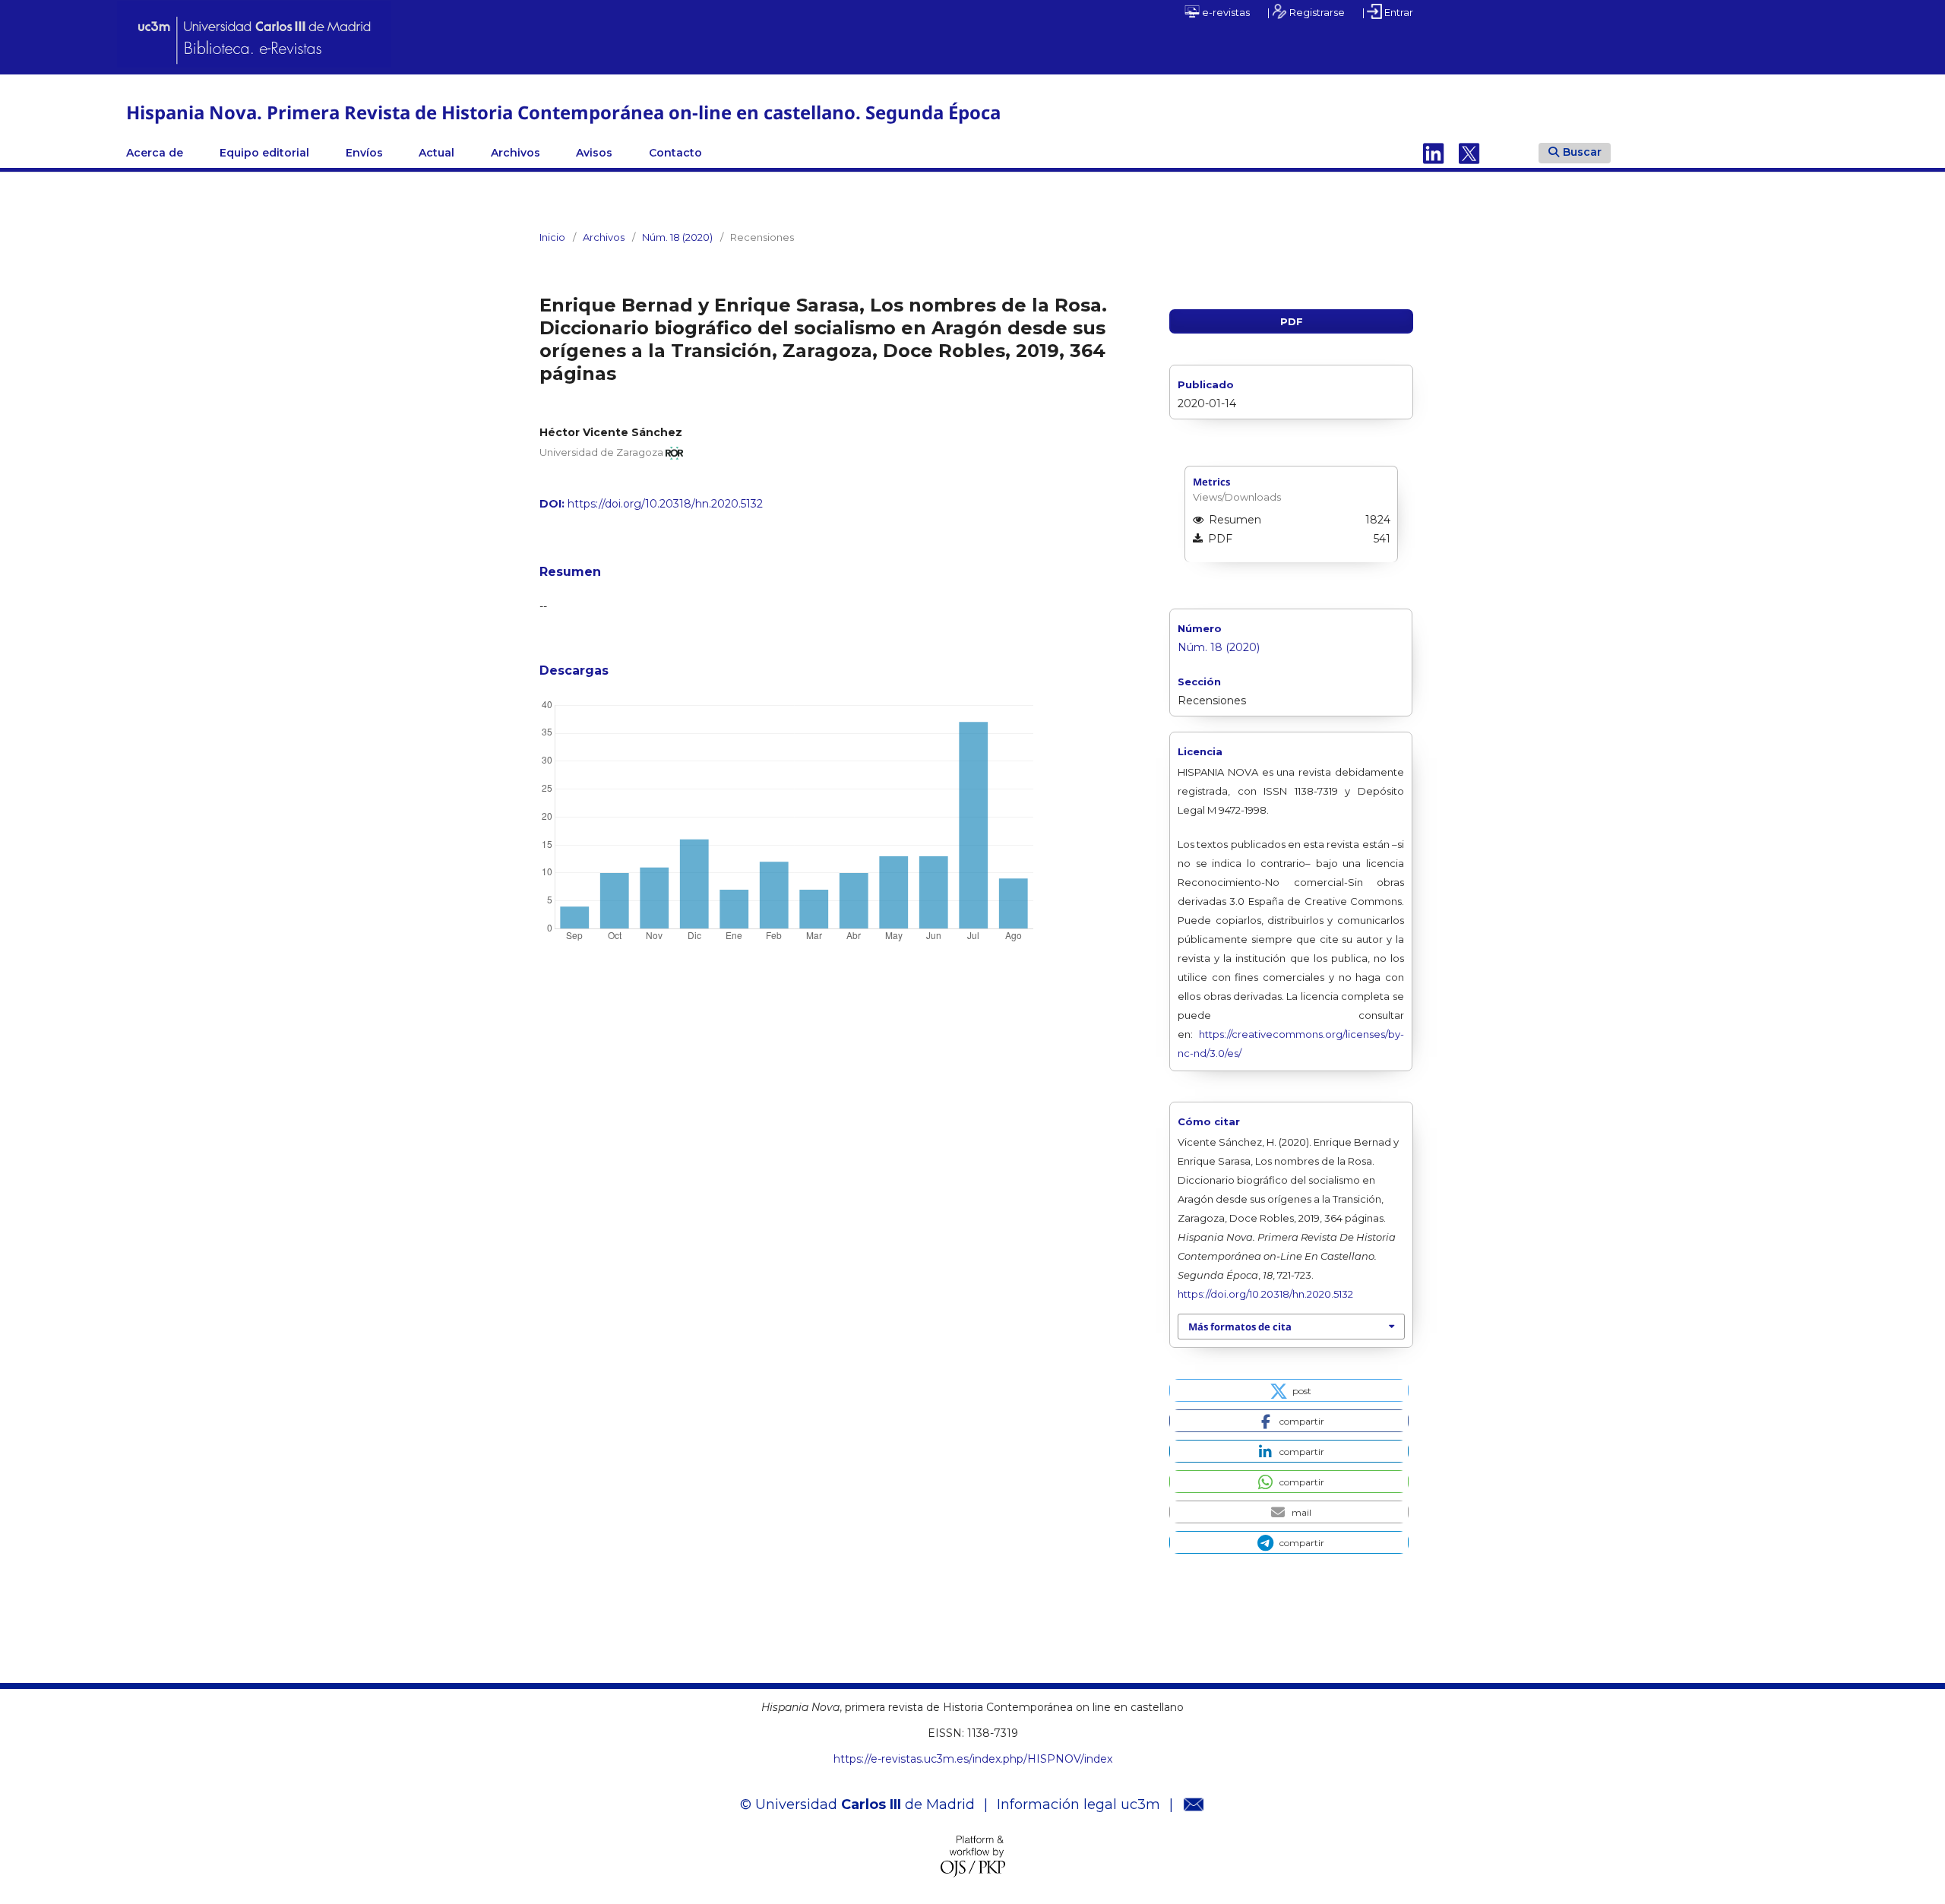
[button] (1289, 1390)
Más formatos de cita (1240, 1327)
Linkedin (1434, 153)
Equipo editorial (264, 153)
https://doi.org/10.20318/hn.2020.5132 (665, 504)
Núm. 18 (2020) (677, 237)
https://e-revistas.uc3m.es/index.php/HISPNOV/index (973, 1759)
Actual (436, 153)
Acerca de (155, 153)
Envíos (364, 153)
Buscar (1582, 152)
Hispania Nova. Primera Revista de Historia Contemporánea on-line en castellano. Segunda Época (563, 112)
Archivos (516, 153)
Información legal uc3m (1078, 1804)
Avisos (594, 153)
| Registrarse (1306, 12)
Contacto (675, 153)
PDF (1292, 321)
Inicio (552, 237)
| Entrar (1388, 12)
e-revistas (1225, 12)
